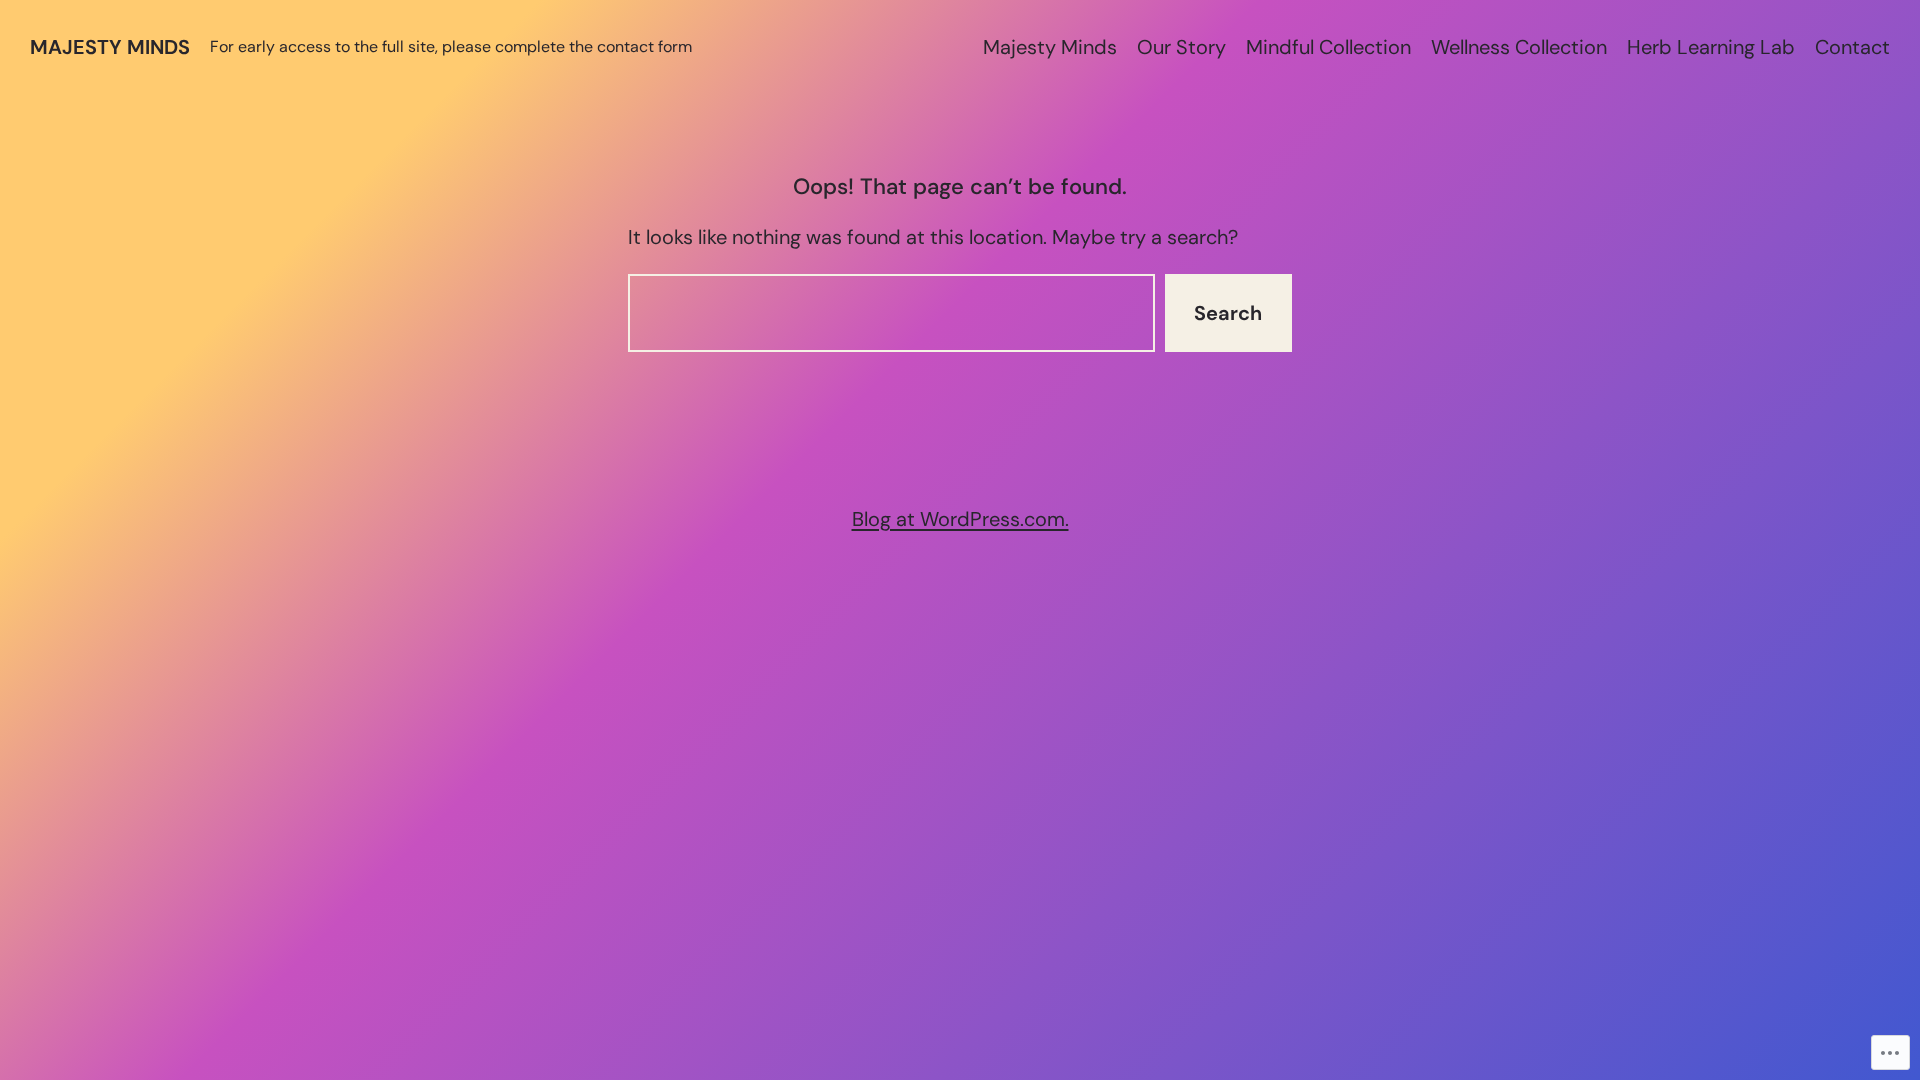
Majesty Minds (110, 47)
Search (1228, 313)
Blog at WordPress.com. (960, 519)
